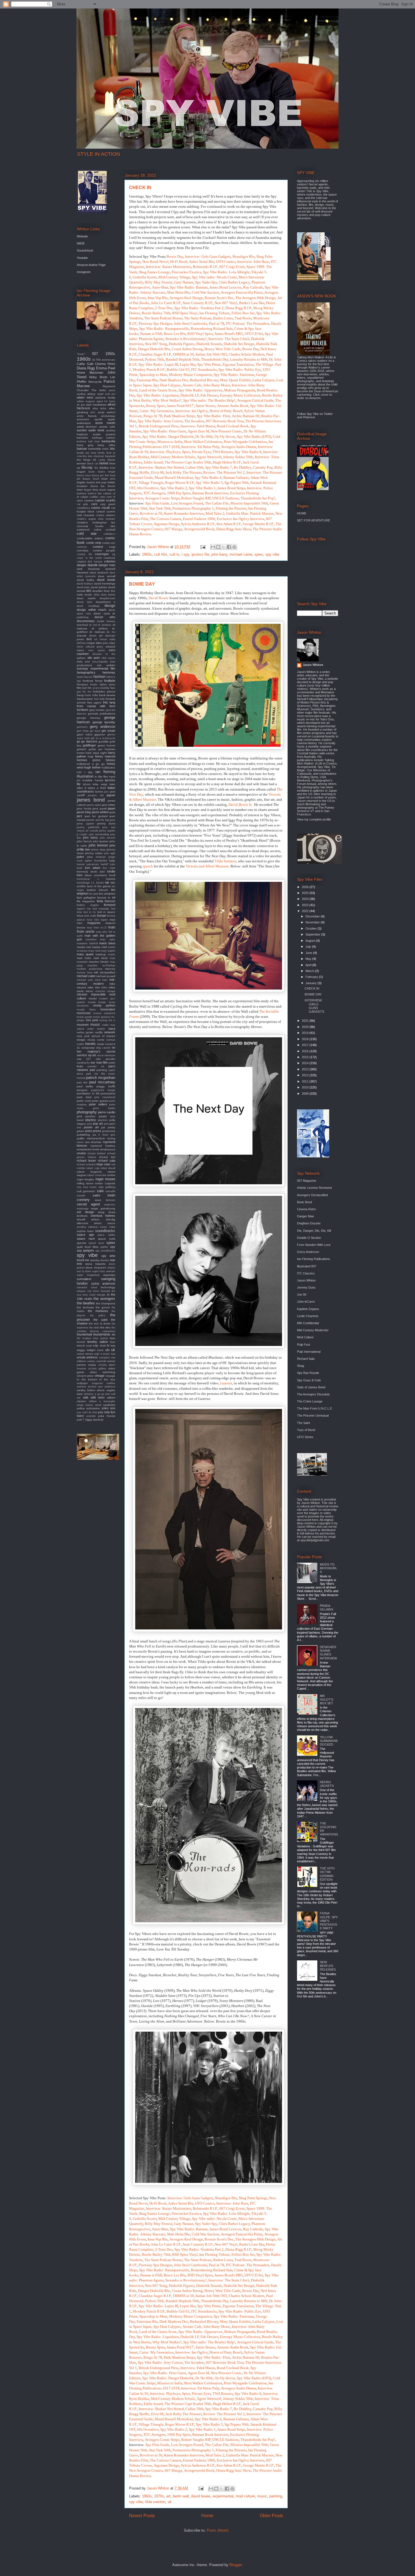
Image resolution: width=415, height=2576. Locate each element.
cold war (87, 533)
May (309, 959)
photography (87, 1112)
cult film (161, 554)
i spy (185, 554)
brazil (96, 479)
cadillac (94, 497)
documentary (86, 621)
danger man (107, 565)
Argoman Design (166, 524)
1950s (110, 354)
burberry (82, 493)
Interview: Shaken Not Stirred (161, 467)
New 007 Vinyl (226, 303)
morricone (84, 1013)
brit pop (101, 482)
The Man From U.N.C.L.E (314, 1408)
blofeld (104, 463)
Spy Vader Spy (206, 282)
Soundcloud (85, 250)
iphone (87, 784)
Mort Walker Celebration (203, 442)
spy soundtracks (105, 1251)
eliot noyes (109, 658)
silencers (82, 1223)
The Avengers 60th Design (255, 298)
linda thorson (106, 901)
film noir (82, 688)
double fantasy (106, 621)
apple (112, 419)
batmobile (95, 449)
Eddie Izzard (153, 462)
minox (89, 991)
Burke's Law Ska (252, 303)
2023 (306, 905)
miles (104, 988)
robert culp (93, 1168)
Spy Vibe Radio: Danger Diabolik (168, 437)
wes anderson (107, 1387)
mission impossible (91, 994)
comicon (82, 547)
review (81, 1153)
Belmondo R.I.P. (205, 267)
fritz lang (109, 702)
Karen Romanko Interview (184, 513)
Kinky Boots (98, 377)
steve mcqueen (96, 1268)
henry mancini (105, 756)
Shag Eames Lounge (154, 272)
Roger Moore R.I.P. (180, 483)
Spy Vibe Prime (209, 364)
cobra (98, 530)
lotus (80, 916)
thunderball (84, 1334)
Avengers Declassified (312, 1195)
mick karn (101, 980)
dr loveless (105, 625)
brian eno (108, 479)
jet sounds (92, 831)
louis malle (90, 916)
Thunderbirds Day (215, 359)
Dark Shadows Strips (179, 416)
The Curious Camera (166, 519)
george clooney (89, 718)
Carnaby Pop (263, 467)
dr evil (93, 625)
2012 (306, 1075)
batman (82, 449)
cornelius (83, 550)
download (82, 625)
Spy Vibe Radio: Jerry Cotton (160, 421)
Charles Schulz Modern (247, 354)
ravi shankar (93, 1142)
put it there (101, 1135)
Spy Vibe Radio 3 (209, 483)
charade (89, 515)
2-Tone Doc (164, 308)
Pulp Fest (303, 1345)
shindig (111, 1219)
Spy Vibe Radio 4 (208, 478)
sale (100, 1191)
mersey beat (85, 973)
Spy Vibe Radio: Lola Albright (226, 272)
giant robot (85, 734)
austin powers (104, 434)
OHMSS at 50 (184, 354)
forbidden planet (104, 691)
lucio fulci (93, 920)
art (168, 2496)
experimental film (103, 668)
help (91, 756)
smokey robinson (87, 1227)
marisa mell (99, 947)
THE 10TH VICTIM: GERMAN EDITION (327, 1874)
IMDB (81, 243)
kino (80, 875)
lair (107, 882)
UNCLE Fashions (226, 498)
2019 (306, 1033)
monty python (104, 1005)
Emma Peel (106, 368)
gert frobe (83, 731)
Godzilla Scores (145, 277)
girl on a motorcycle (103, 738)
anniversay (108, 416)
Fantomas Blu (147, 380)
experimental (223, 2496)
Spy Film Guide (157, 503)
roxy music (90, 1187)
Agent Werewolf (209, 457)
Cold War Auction (205, 292)
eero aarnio (97, 650)
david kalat (83, 587)
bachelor (82, 438)
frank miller (91, 695)
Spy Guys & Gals (309, 1380)
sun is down (84, 1271)
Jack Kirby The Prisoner (184, 472)
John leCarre (306, 1302)
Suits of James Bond (311, 1387)
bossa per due (100, 475)
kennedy (82, 872)
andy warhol (107, 412)
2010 (306, 1087)
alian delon (100, 408)
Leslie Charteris (308, 1316)
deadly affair (92, 595)
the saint (101, 1320)
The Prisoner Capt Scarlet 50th (188, 462)
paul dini (82, 1083)
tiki (113, 1334)
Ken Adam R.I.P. (229, 524)
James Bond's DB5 (229, 334)
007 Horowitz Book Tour (225, 421)
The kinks (99, 390)
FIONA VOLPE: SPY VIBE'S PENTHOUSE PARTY (329, 1921)
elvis (80, 662)
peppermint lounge (103, 1090)
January (312, 983)
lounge (102, 915)
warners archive (87, 1387)
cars (94, 504)
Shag (301, 1366)
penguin (82, 1090)
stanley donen (100, 1260)
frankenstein (85, 699)
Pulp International (309, 1352)
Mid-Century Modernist (313, 1330)
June (309, 953)
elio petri (94, 658)
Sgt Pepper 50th (237, 483)
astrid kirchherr (87, 427)
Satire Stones (206, 406)
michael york (85, 980)
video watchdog (102, 1372)
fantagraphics (86, 672)
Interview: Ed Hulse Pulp (200, 447)
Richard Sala (306, 1359)
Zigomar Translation (238, 364)
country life (84, 554)
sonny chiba (108, 1227)
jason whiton (100, 812)
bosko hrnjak (107, 472)
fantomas (109, 672)
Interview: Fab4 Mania (198, 426)
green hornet (106, 745)
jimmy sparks (107, 831)
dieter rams (102, 613)
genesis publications (101, 714)
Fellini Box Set (243, 313)
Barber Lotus (223, 318)
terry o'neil (89, 1295)
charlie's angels (86, 519)
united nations (85, 1354)
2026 (306, 887)
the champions (106, 1303)
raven (80, 1142)
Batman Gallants (236, 478)
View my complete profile (314, 819)
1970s (159, 2496)
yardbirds (109, 1405)
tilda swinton (155, 2502)
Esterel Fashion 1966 (199, 519)
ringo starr (103, 1164)
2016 (306, 1051)
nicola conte (96, 1040)
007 (95, 354)
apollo (99, 419)
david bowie (201, 2496)
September (313, 934)
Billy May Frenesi (159, 282)
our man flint (99, 1062)
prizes (97, 1131)
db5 (89, 591)
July (309, 947)
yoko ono (108, 1408)
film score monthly (98, 688)
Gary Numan (184, 282)
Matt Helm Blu (179, 292)
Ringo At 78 (153, 416)
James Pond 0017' (180, 406)
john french (84, 841)
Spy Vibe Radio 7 (219, 467)
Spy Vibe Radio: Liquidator (158, 395)
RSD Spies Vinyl (185, 313)
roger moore (105, 1179)
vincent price (85, 1376)
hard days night (96, 753)
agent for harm (106, 401)
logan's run (84, 909)
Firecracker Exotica (186, 272)
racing (111, 1138)
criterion (110, 561)
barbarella (108, 441)
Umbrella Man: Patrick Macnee (250, 513)
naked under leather (91, 1029)
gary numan (97, 710)
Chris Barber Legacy (234, 282)
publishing (83, 1135)
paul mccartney (102, 1082)
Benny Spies (156, 406)
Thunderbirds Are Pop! (258, 498)
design (110, 606)
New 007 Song (156, 344)
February (312, 977)
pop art (98, 1124)
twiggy (81, 1350)
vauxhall (101, 1361)
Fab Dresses (209, 395)
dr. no (111, 632)
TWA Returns (223, 452)
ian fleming (105, 772)
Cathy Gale (85, 364)
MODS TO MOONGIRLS (328, 1568)
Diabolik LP (190, 395)
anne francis (87, 416)
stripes (111, 1268)
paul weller (85, 1086)
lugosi (104, 920)
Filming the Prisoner (231, 508)
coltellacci (109, 534)
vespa (92, 1365)
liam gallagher (86, 898)
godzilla (103, 742)
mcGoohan (109, 966)
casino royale (101, 508)
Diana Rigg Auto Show (234, 529)
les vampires (107, 894)
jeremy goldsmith (88, 827)
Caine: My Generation (157, 411)
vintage (100, 1376)
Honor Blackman (90, 373)
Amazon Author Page (91, 265)
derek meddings (88, 606)
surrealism (84, 1279)
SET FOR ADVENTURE (314, 520)
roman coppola (105, 1183)
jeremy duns (106, 823)
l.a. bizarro (98, 883)
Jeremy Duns (306, 1287)
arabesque (84, 423)
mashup (101, 954)
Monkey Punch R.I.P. (149, 370)
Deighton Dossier (309, 1223)
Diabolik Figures (182, 344)
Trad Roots (243, 318)
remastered (84, 1149)
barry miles (106, 445)
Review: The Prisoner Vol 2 (224, 472)
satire (96, 1195)
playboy (91, 1120)
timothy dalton (97, 1342)
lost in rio (90, 912)
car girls (82, 504)
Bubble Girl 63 (178, 370)
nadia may (109, 1025)
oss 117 (84, 1059)
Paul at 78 (217, 323)
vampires (104, 1358)
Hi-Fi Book (179, 262)
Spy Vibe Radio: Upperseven (200, 390)
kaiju (112, 861)
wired (98, 1405)
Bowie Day (175, 256)
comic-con (109, 543)
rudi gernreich (86, 1191)
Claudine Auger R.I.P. (155, 354)
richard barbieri (97, 1153)
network (110, 1032)
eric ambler (106, 665)
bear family (98, 453)
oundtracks (83, 1063)
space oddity (106, 1235)
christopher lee (104, 522)
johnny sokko (94, 853)
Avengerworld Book (199, 529)
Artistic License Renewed (314, 1188)
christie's (82, 522)
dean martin (86, 598)
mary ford (94, 951)
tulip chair (99, 1346)
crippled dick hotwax (90, 562)
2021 (306, 1021)
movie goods (84, 1017)
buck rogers (108, 490)
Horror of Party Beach (226, 411)
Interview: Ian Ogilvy (192, 411)
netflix (99, 1032)
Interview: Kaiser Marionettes (169, 267)
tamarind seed (87, 1287)
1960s (147, 554)
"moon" (81, 354)
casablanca (83, 508)
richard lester (86, 1161)
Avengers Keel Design (186, 298)
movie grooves (102, 1017)
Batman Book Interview (210, 493)
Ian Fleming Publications (314, 1259)
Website (82, 236)
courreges (102, 554)
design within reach (91, 610)
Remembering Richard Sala (212, 329)
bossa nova (84, 475)
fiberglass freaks (87, 685)
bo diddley (102, 468)
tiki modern (84, 1338)
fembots (88, 681)
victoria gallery (97, 1369)
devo (112, 610)
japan (112, 808)
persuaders (108, 1093)
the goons (103, 1307)
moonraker (108, 1009)
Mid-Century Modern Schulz (173, 457)
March (310, 971)
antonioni (83, 419)
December (313, 916)
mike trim (93, 987)
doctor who (105, 617)
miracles (100, 991)
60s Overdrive (148, 488)
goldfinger (89, 745)
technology (108, 1287)
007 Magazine (307, 1181)
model (93, 998)
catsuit (101, 511)
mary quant (85, 954)
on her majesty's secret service (96, 1051)
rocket (111, 1175)
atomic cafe (107, 427)
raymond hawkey (103, 1146)
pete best (84, 1097)
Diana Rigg (86, 368)
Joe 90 (302, 1295)
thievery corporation (102, 1331)
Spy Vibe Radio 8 (248, 452)
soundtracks (105, 1231)
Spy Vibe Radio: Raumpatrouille (164, 329)
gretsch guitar (86, 749)
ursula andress (87, 1357)
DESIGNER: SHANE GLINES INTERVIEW (328, 1653)
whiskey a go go (94, 1394)
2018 (306, 1039)
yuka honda (107, 1416)
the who (105, 1327)
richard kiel (107, 1157)
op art (92, 1055)
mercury (110, 969)
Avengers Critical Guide (255, 400)
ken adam (93, 868)
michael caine (241, 554)
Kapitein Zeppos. (308, 1309)
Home (207, 2516)
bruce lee (98, 486)
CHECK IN (140, 188)
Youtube (82, 258)
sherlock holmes (103, 1216)
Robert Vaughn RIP (196, 498)
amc (93, 412)
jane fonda (84, 808)
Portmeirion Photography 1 (193, 508)
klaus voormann (96, 875)
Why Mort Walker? (167, 400)
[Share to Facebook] (229, 547)
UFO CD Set (254, 334)
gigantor (100, 734)
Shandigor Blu (243, 256)
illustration (85, 776)
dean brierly (108, 595)
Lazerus (226, 1383)
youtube (91, 1416)
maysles (92, 966)
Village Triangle (151, 483)
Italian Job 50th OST (211, 354)
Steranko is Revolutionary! (186, 339)
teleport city (84, 1291)
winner (89, 1405)
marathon (91, 940)
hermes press (89, 760)
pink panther (86, 1116)
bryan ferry (91, 490)
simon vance (105, 1223)
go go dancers (87, 741)
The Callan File (217, 503)
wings (80, 1405)
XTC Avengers (154, 493)
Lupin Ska (188, 364)
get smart (108, 731)
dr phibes (100, 628)
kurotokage (83, 883)
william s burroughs (102, 1401)
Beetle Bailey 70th (156, 313)
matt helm (84, 958)
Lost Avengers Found (187, 503)
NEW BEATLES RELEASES (328, 1966)
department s (105, 602)
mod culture (245, 2496)
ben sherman (96, 456)
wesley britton (86, 1390)
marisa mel (84, 947)
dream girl (96, 636)
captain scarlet (105, 500)
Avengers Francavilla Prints (242, 292)
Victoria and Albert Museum (207, 866)
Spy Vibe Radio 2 (174, 488)
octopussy (88, 1048)
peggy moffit (106, 1086)
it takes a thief (95, 788)
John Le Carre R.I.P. (166, 303)
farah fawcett (85, 677)
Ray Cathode (253, 287)
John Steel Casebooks (191, 323)
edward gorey (95, 647)
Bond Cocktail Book (233, 426)
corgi (112, 547)
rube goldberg (107, 1187)
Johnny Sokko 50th (238, 457)
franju (80, 695)
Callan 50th (195, 467)
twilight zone (95, 1350)
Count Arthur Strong (187, 349)
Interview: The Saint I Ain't (229, 339)
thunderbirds (102, 1334)
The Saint (303, 1423)
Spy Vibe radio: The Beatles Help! (209, 400)
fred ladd (99, 699)
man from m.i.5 (97, 928)
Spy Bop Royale (308, 1373)
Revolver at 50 (151, 513)
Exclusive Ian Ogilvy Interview (241, 519)
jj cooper (82, 834)
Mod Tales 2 (215, 513)
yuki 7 (81, 1420)
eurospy (82, 668)
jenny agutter (86, 824)
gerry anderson (103, 727)
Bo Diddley (243, 467)
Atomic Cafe (192, 385)
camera (89, 500)
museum (83, 1025)
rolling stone (85, 1183)
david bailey (86, 580)
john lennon (98, 845)
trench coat (84, 1346)
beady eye (83, 453)
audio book (96, 430)
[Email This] (213, 547)
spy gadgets (85, 1250)
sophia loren (85, 1231)
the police (98, 1315)
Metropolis (95, 382)
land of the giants (99, 886)
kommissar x (88, 879)
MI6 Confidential (308, 1323)
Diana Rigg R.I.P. (238, 308)
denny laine (85, 602)
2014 (306, 1063)
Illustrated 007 (307, 1266)
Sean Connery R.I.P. (198, 303)
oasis (101, 1044)
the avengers (104, 1299)
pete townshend (105, 1097)
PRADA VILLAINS (326, 1608)
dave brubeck (99, 572)
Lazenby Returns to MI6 (249, 359)
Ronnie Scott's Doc (219, 298)
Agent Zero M (198, 431)
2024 (306, 899)
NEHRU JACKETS (327, 1784)
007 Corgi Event (232, 267)
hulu (79, 772)
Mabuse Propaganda (240, 390)
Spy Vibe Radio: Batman (189, 287)
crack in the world (89, 558)
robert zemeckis (97, 1175)
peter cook (84, 1101)
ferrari (99, 681)
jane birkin (109, 805)
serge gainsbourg (103, 1208)
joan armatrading (99, 834)
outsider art (96, 1066)
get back (95, 731)
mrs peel (92, 1020)
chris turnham (107, 519)
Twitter (328, 414)
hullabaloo (108, 768)
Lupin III (171, 364)
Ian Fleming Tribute (215, 313)
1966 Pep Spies (179, 493)
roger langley (85, 1179)
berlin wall (181, 2496)
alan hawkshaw (96, 405)
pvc (113, 1135)
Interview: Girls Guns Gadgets (208, 256)
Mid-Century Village (174, 277)
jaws (112, 812)
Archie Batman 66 (246, 416)
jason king (84, 812)
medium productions (90, 969)
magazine (94, 923)
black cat (93, 464)
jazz (80, 816)
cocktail (110, 530)
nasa (112, 1029)
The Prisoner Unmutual (313, 1415)
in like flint (101, 777)
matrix (112, 954)
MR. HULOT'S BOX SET (326, 1700)
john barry (219, 554)
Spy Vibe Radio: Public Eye (240, 370)
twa (113, 1346)
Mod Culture (305, 1337)
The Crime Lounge (310, 1401)
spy (113, 1247)
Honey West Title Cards (222, 349)
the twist (94, 1328)
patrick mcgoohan (101, 1078)
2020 (306, 1027)
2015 (306, 1057)
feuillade (110, 681)
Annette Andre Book (233, 406)
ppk (103, 1127)
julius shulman (96, 857)
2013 (306, 1069)
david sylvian (99, 587)
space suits (107, 1239)
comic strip (94, 543)
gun (100, 749)
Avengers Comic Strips (162, 498)
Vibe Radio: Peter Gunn (168, 431)
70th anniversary (105, 360)
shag (101, 1212)
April (309, 965)
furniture (82, 710)
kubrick (111, 879)
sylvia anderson (103, 1283)
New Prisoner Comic (226, 431)
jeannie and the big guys (101, 820)
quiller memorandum (91, 1138)
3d (93, 360)
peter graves (100, 1101)
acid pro (110, 394)
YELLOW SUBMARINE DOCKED (329, 1741)
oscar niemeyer (106, 1055)
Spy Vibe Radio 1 (202, 488)
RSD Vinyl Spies (200, 334)
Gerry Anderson (308, 1252)
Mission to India (170, 442)
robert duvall (108, 1168)
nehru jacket (85, 1032)
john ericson (108, 838)
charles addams (106, 515)
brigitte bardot (86, 482)
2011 (306, 1081)
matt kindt (101, 958)
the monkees (98, 1311)
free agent (94, 703)
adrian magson (86, 401)
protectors (109, 1131)
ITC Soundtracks (204, 370)
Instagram (84, 272)
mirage (111, 991)
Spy (147, 431)
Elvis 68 (157, 472)
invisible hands (93, 780)
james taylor (94, 805)
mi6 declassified (104, 972)
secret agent (88, 1204)
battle (105, 449)
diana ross (84, 614)
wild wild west (94, 1397)
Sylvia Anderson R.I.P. (198, 524)
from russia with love (96, 706)
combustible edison (90, 538)
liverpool (110, 905)
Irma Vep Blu (158, 298)
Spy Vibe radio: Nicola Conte (214, 277)
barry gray (85, 445)
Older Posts (271, 2516)
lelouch (103, 890)
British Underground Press (159, 426)
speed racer (96, 1243)
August (311, 941)
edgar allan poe (98, 643)
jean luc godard (96, 816)
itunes (99, 792)
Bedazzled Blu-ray (204, 380)
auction (82, 430)
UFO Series (305, 1437)
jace (107, 792)
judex (80, 857)
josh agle (110, 853)
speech (148, 866)
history (111, 760)
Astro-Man (160, 287)
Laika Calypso (264, 380)
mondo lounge (97, 1002)
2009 (306, 1094)
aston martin (105, 423)
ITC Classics (306, 1273)
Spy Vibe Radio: (152, 364)
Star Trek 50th (160, 508)
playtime (103, 1120)
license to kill (106, 898)
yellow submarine (88, 1408)
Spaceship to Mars (153, 375)
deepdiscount (107, 598)
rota (79, 1187)
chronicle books (90, 526)
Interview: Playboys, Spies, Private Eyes (180, 452)
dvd (89, 639)
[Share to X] (224, 547)
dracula (82, 636)
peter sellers (98, 1104)
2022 (306, 911)
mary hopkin (108, 951)
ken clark (109, 868)
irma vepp (100, 784)
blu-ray (87, 467)
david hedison (85, 584)
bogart (81, 472)
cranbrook (109, 558)
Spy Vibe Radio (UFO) (254, 437)
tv (108, 1345)
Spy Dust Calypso (167, 385)
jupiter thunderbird (96, 861)
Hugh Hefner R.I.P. (227, 462)
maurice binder (99, 962)
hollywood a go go (91, 764)
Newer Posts (142, 2516)
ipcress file (200, 554)
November (313, 922)
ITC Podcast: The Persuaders (248, 323)
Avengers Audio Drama (239, 447)
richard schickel (86, 1164)
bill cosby (99, 460)
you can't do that (87, 1412)
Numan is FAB (151, 334)
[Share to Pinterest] (234, 547)
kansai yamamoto (88, 864)
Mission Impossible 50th (249, 503)
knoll (112, 875)
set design (85, 1212)
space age (85, 1235)
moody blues (86, 1010)
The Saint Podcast (198, 318)
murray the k (107, 1020)
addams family (105, 398)
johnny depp (98, 850)
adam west (85, 397)
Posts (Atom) (218, 2530)
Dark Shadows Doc (174, 380)
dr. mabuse (97, 632)
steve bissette (95, 1264)
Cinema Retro (105, 364)
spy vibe (272, 554)
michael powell (106, 976)
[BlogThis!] (218, 547)
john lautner (101, 841)
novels (90, 1044)
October (312, 928)
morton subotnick (104, 1013)
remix (96, 1149)
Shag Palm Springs (253, 2198)
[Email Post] (203, 547)
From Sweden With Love (314, 1245)
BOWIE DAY (142, 584)
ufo (107, 1350)
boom (92, 472)
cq (114, 554)
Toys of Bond (306, 1430)
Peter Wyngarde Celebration (245, 442)
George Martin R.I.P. (258, 524)
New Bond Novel (155, 262)
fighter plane (107, 685)
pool (89, 1124)
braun (87, 479)
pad (92, 1070)
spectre (82, 1243)
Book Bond (304, 1202)
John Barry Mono (217, 385)
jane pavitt (100, 808)
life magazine (86, 901)
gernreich (82, 727)
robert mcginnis (89, 1172)
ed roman (101, 639)
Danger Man (305, 1216)
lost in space (106, 912)
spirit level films (88, 1247)
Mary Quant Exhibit (235, 380)
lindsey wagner (88, 905)
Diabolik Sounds (209, 344)
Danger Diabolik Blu (154, 349)
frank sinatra (107, 695)
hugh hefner (92, 767)
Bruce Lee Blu (175, 334)
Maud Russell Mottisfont (174, 478)
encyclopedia (100, 662)
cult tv (174, 554)
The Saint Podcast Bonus (163, 318)
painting (276, 2496)
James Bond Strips (231, 488)
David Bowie (159, 598)
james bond (91, 800)
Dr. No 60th (204, 437)
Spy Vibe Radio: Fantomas (234, 375)
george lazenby (104, 722)
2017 (306, 1045)
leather (91, 890)
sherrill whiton (88, 1219)
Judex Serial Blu (202, 262)
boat (113, 468)
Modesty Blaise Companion (191, 375)
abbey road (95, 394)
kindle (111, 871)
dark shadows (88, 569)
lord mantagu (101, 909)
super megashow (88, 1275)
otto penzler (105, 1059)
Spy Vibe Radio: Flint (213, 416)
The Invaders (194, 421)
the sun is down (100, 1323)
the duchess (85, 1307)
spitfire (104, 1247)
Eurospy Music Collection (240, 395)
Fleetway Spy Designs (155, 323)
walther (111, 1383)
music (262, 2496)
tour (113, 1342)
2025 (306, 893)
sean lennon (105, 1200)
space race (86, 1239)
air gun (81, 405)
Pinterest (309, 417)
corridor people (104, 550)
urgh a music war (105, 1354)
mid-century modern (96, 981)
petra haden (104, 1108)
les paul (94, 894)
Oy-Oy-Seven (225, 437)
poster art (91, 1127)
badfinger (97, 438)
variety (91, 1361)
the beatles (86, 1303)
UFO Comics (226, 262)
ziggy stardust (94, 1420)
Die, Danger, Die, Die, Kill (314, 1231)
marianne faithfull (87, 943)
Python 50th (155, 359)
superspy (109, 1275)
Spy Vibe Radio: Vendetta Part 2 (199, 308)
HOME (302, 513)
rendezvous (108, 1149)
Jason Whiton (313, 665)
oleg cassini (103, 1048)
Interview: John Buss (253, 262)
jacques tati (96, 795)
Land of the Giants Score (158, 390)
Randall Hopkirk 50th (183, 359)
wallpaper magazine (90, 1383)
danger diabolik (87, 565)
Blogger (236, 2565)
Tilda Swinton (225, 861)
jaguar (111, 795)
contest (98, 547)
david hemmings (105, 584)
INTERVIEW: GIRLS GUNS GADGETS (314, 1006)
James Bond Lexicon (225, 287)
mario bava (107, 943)
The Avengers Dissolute (313, 1394)
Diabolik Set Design (239, 344)
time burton (101, 1338)
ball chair (94, 441)
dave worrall (107, 576)
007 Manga (173, 529)
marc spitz (108, 940)
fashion (99, 677)
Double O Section (309, 1238)
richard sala (107, 1161)
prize (89, 1131)
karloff (104, 864)
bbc (113, 449)
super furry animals (104, 1271)
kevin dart (98, 872)
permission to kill (88, 1093)
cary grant (108, 504)
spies (259, 554)
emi (87, 662)
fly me (87, 692)
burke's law (95, 493)
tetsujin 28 (103, 1295)
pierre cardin (107, 1112)
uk (170, 2502)
